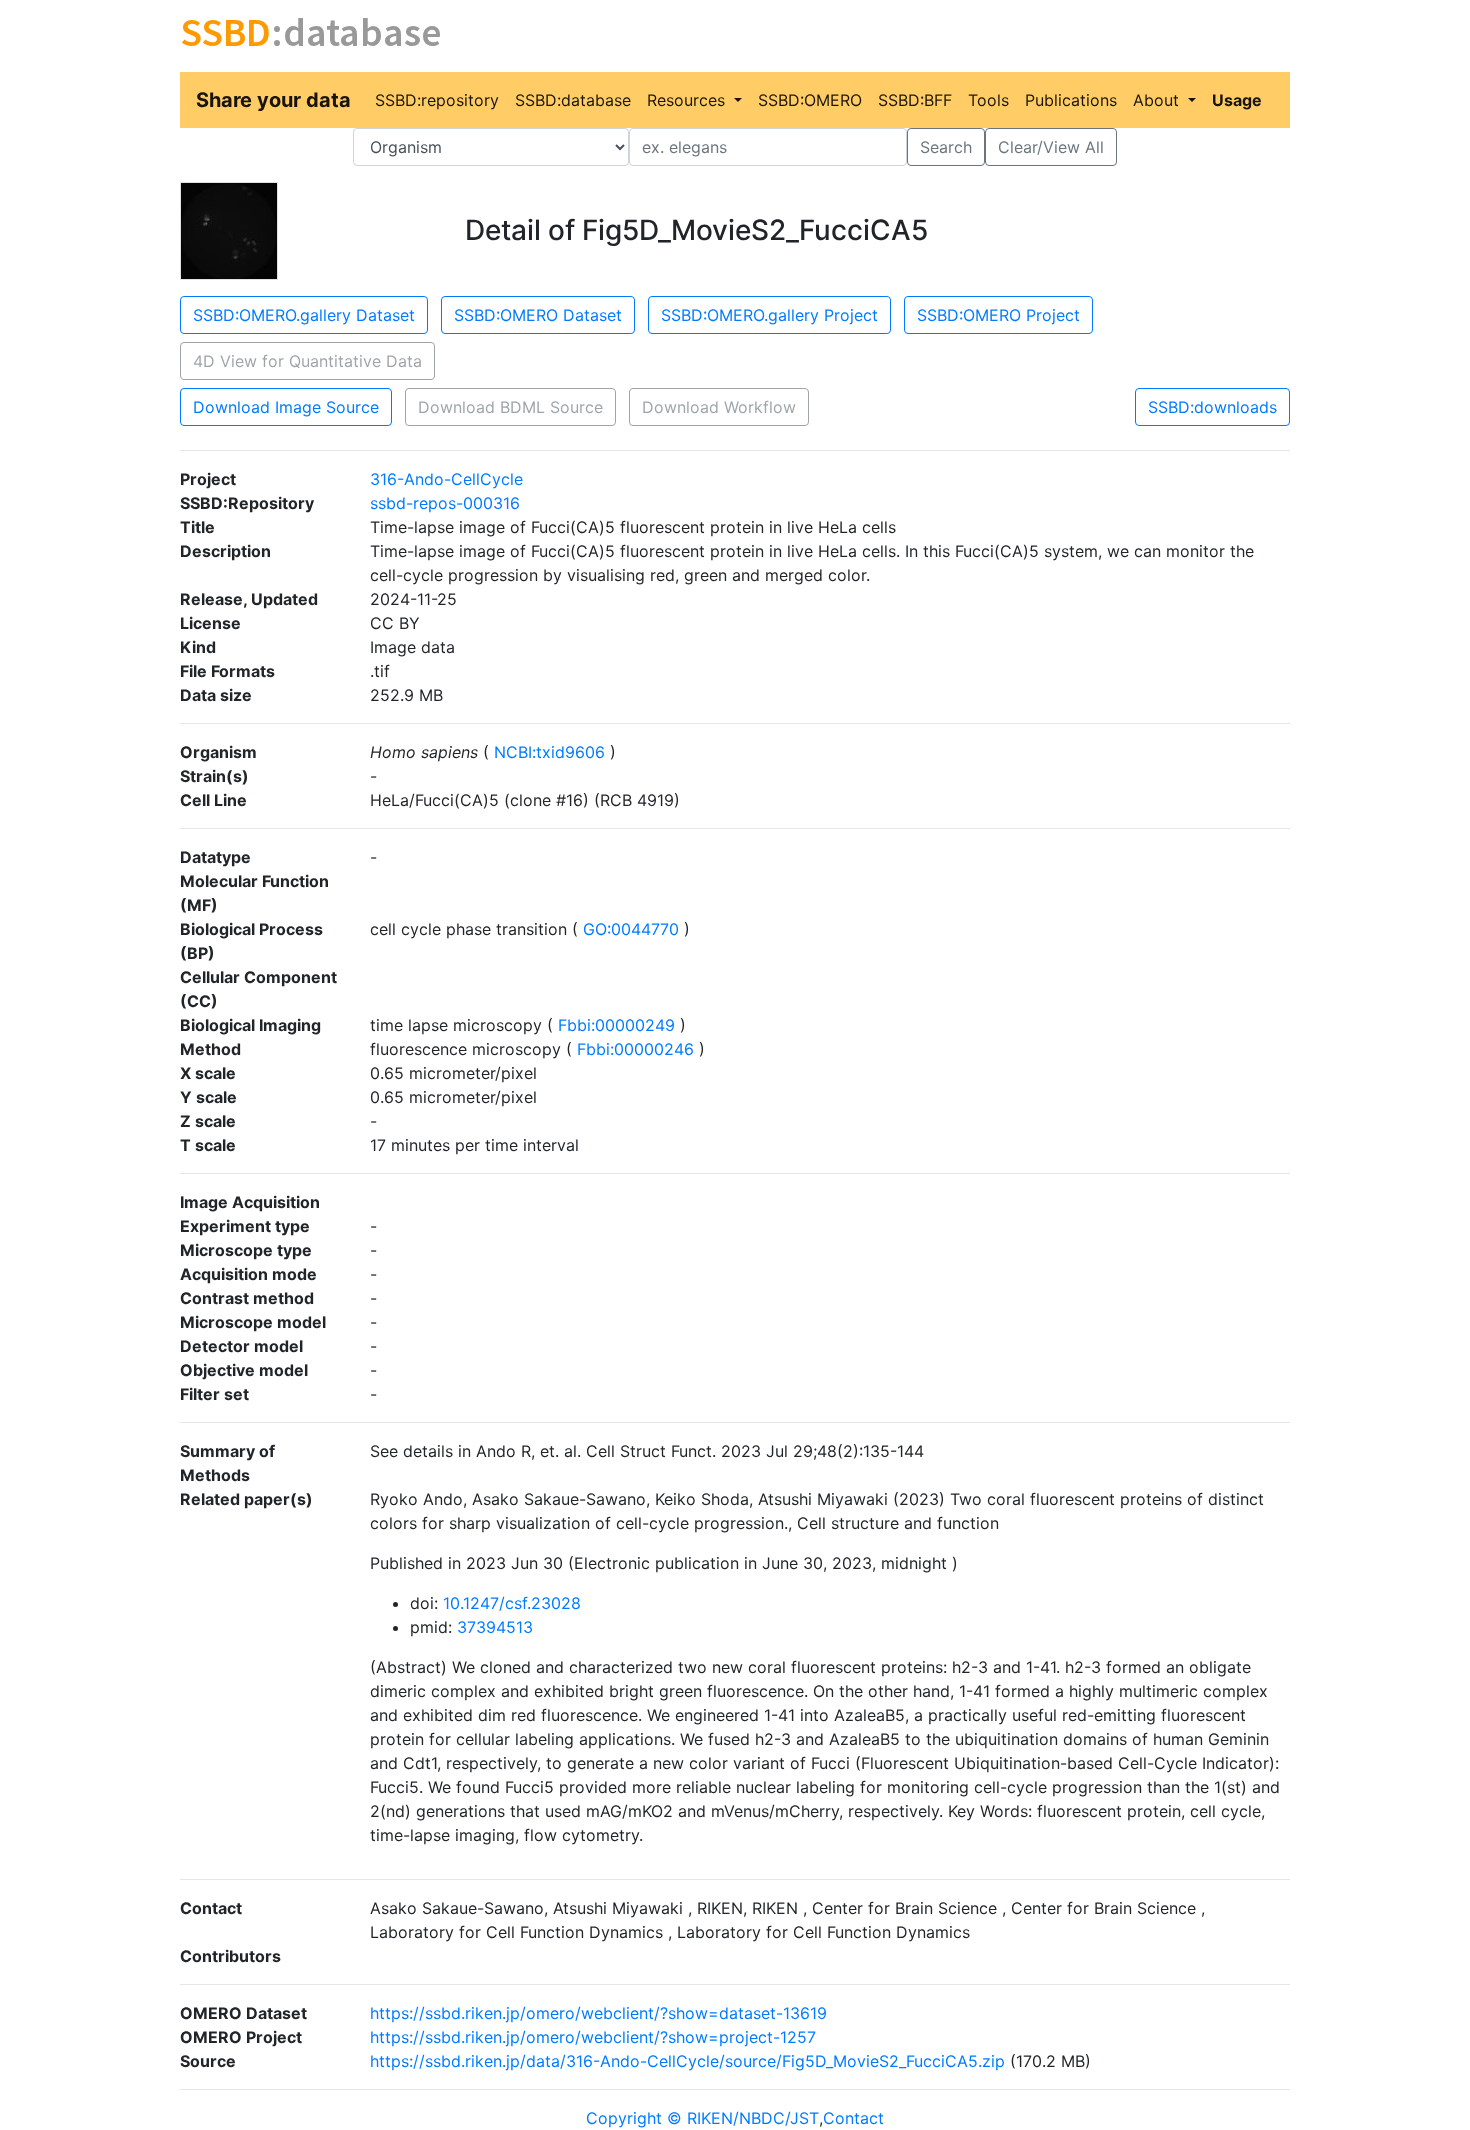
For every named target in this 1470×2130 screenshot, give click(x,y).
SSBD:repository (437, 100)
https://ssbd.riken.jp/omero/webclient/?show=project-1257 (593, 2037)
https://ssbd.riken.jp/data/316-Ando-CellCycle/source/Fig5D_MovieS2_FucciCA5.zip (687, 2061)
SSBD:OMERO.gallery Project (769, 315)
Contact (853, 2118)
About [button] (1158, 100)
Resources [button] (688, 100)
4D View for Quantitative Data (307, 361)
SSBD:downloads (1212, 407)
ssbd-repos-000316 (445, 503)
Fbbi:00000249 (616, 1025)
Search (946, 147)
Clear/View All (1051, 147)
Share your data (273, 100)
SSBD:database (573, 100)
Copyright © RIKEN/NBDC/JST (702, 2118)
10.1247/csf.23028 (512, 1603)
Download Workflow (719, 407)
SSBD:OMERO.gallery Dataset (304, 315)
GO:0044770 (631, 929)
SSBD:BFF (915, 100)
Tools (988, 100)
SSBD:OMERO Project (998, 315)
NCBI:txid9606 (549, 752)
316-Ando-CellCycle (446, 479)
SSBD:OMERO (810, 100)
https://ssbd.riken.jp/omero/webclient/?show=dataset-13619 (598, 2013)
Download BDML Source (510, 407)
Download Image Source (286, 407)
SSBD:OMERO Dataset (538, 315)
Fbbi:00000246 (635, 1049)
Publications (1071, 100)
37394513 (495, 1627)
